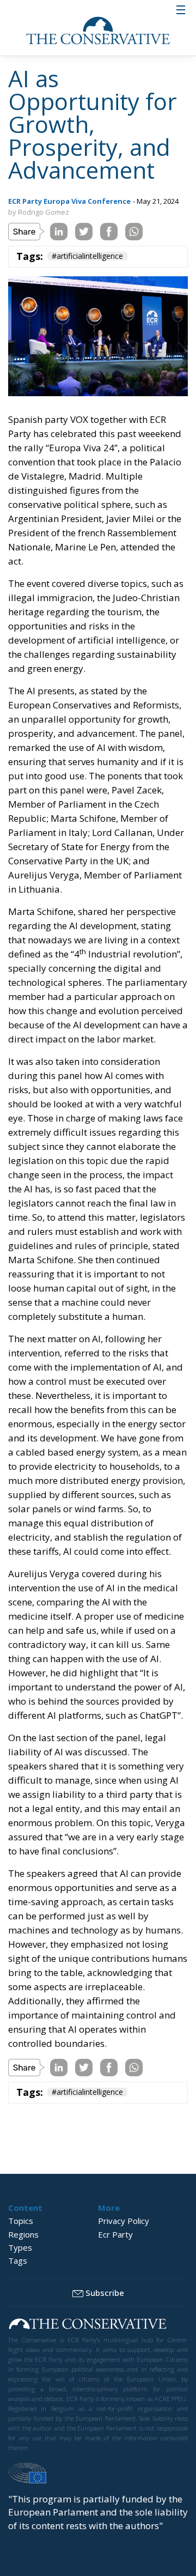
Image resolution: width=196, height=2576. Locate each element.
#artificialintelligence (87, 256)
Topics (21, 2221)
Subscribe (105, 2293)
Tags (18, 2260)
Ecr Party (115, 2234)
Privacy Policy (124, 2221)
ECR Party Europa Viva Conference (69, 201)
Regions (23, 2234)
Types (20, 2247)
